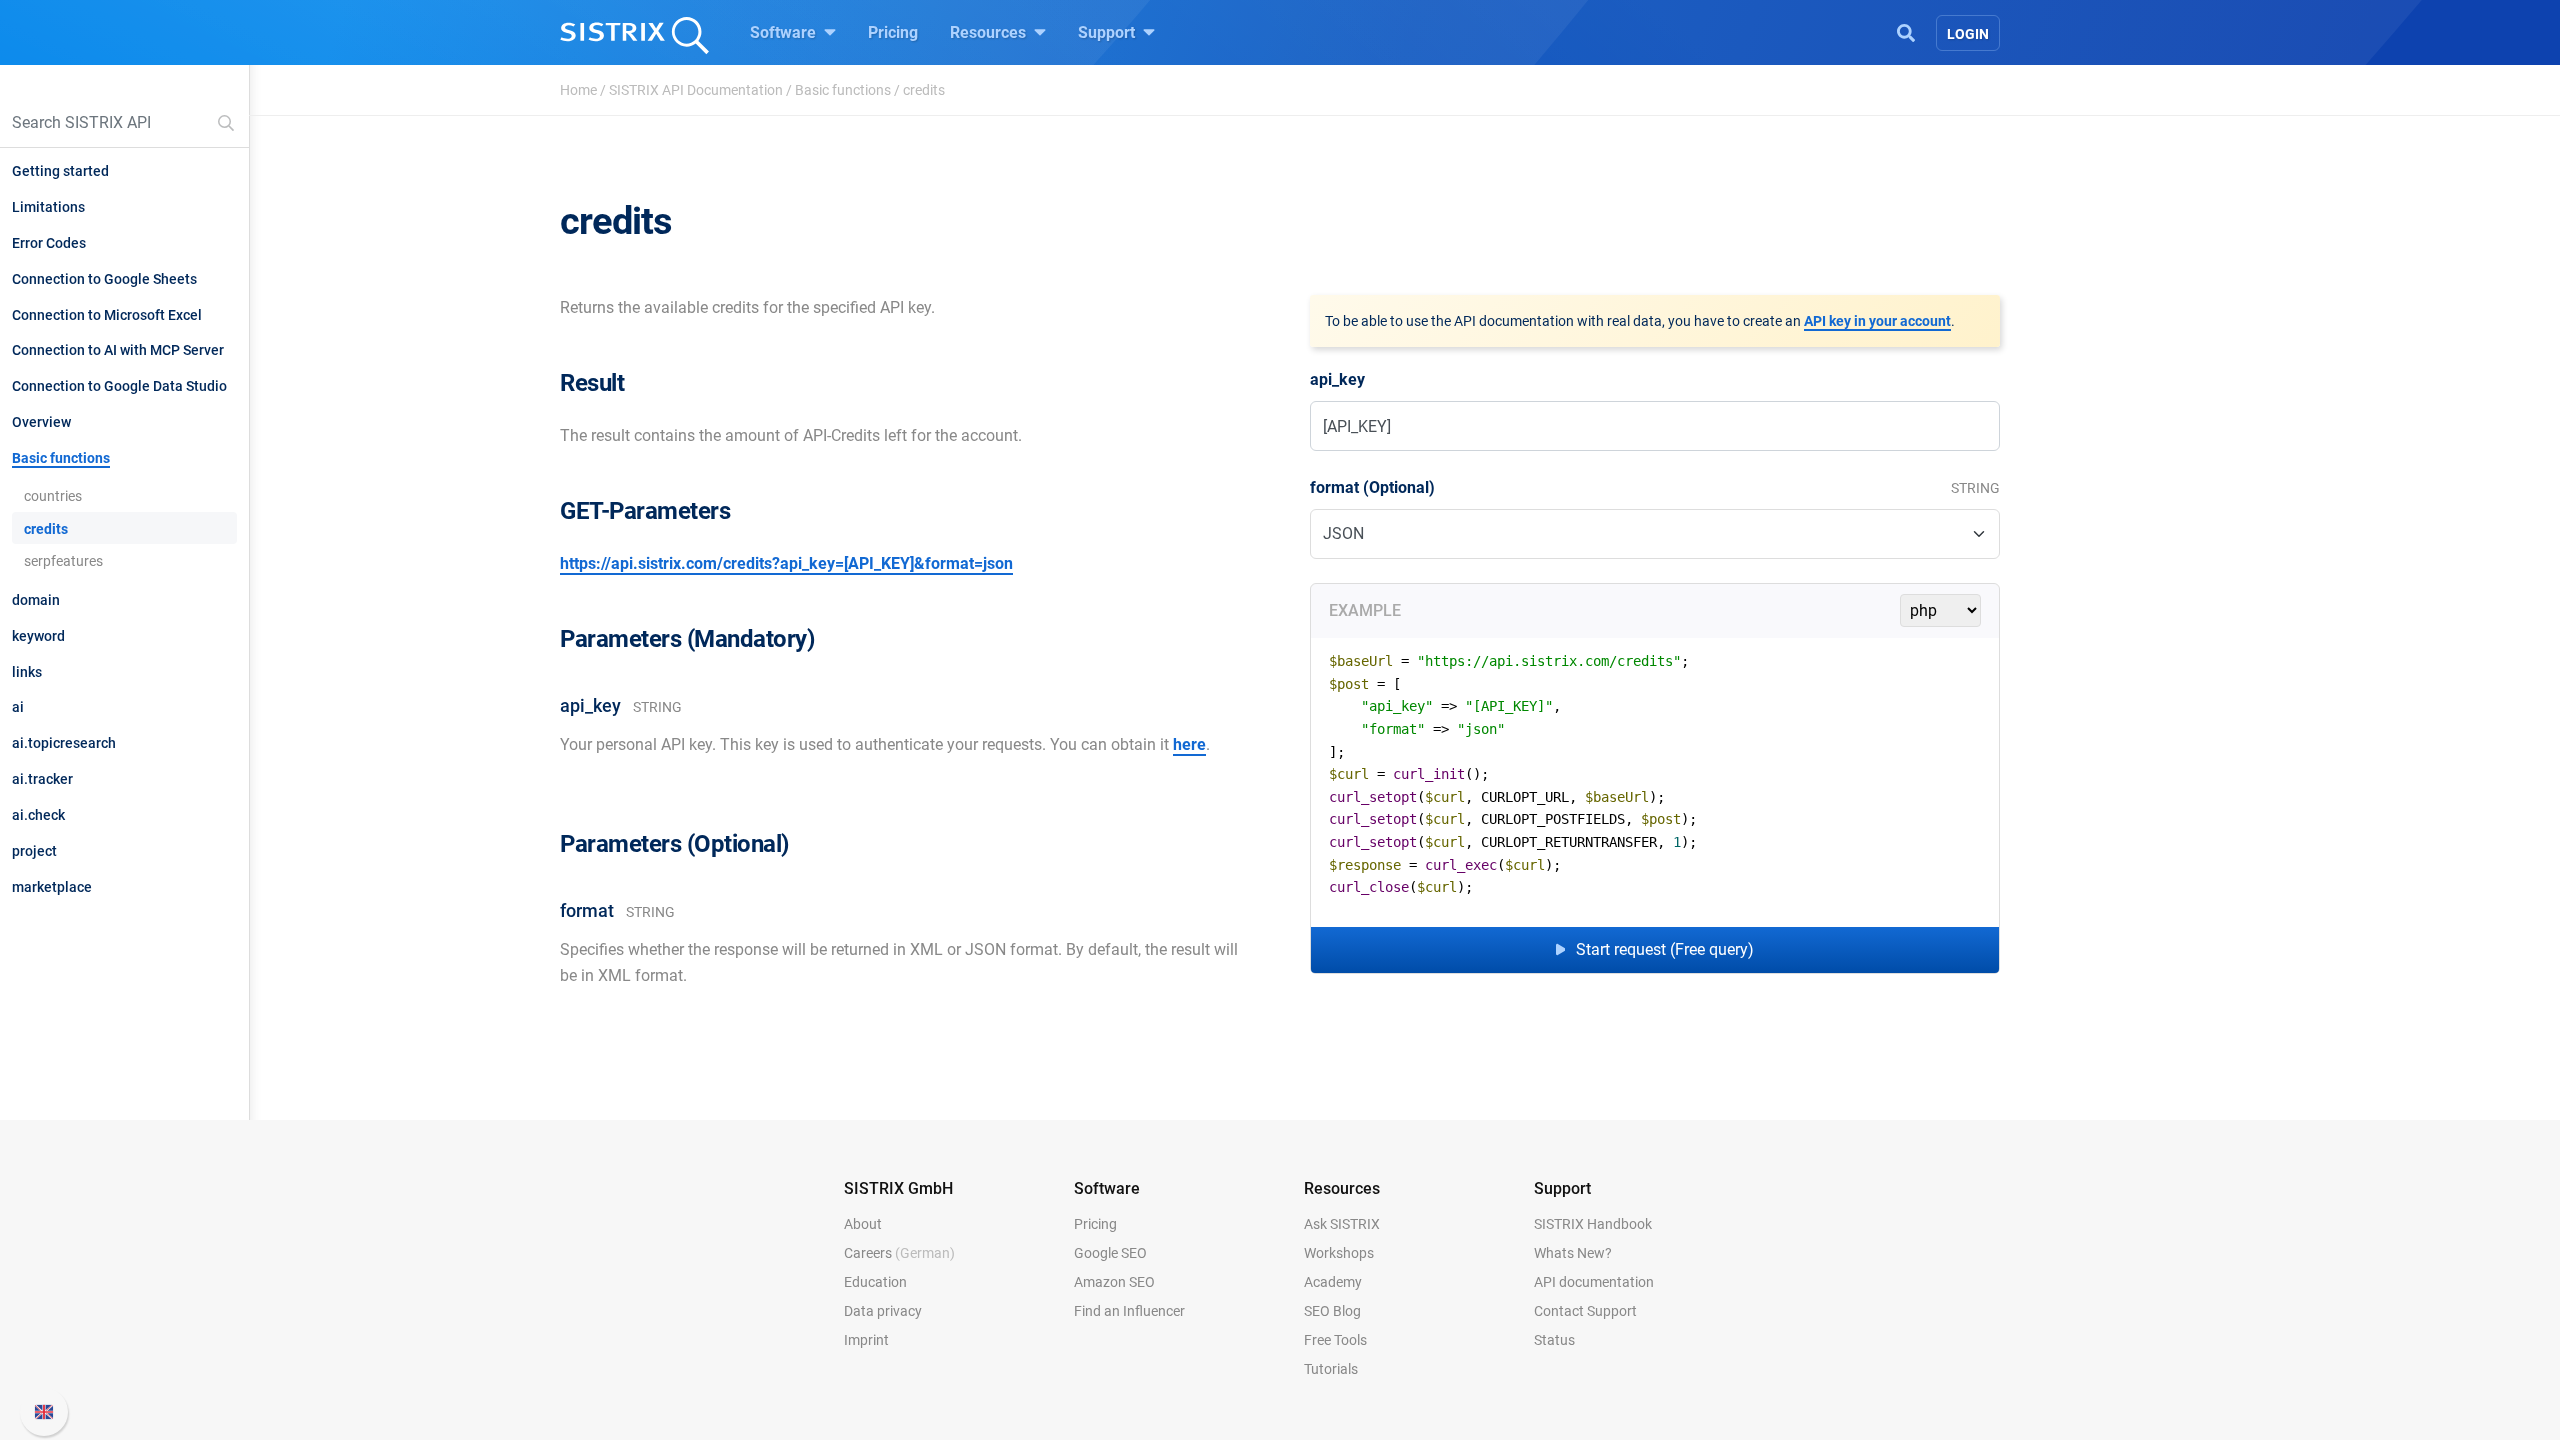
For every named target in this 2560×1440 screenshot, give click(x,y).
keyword (38, 636)
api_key (1337, 379)
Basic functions (843, 90)
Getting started (60, 171)
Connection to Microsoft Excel (107, 315)
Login (1968, 34)
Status (1554, 1340)
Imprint (866, 1340)
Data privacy (883, 1311)
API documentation (1594, 1282)
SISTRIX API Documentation (696, 90)
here (1189, 744)
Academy (1333, 1282)
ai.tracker (42, 779)
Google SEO (1110, 1253)
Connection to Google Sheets (104, 279)
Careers (899, 1253)
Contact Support (1585, 1311)
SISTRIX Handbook (1593, 1224)
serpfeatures (63, 561)
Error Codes (49, 243)
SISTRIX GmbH (898, 1188)
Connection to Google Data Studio (119, 386)
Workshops (1339, 1253)
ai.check (38, 815)
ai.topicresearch (64, 743)
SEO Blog (1332, 1311)
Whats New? (1573, 1253)
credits (46, 529)
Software (785, 32)
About (863, 1224)
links (27, 672)
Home (578, 90)
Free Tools (1335, 1340)
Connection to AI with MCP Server (118, 350)
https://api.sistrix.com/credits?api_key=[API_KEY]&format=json (786, 563)
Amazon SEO (1114, 1282)
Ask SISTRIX (1342, 1224)
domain (36, 600)
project (34, 851)
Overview (41, 422)
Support (1108, 32)
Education (875, 1282)
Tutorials (1331, 1369)
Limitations (48, 207)
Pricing (893, 32)
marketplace (52, 887)
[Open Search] (1906, 31)
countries (53, 496)
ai (18, 707)
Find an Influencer (1129, 1311)
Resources (990, 32)
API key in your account (1877, 321)
